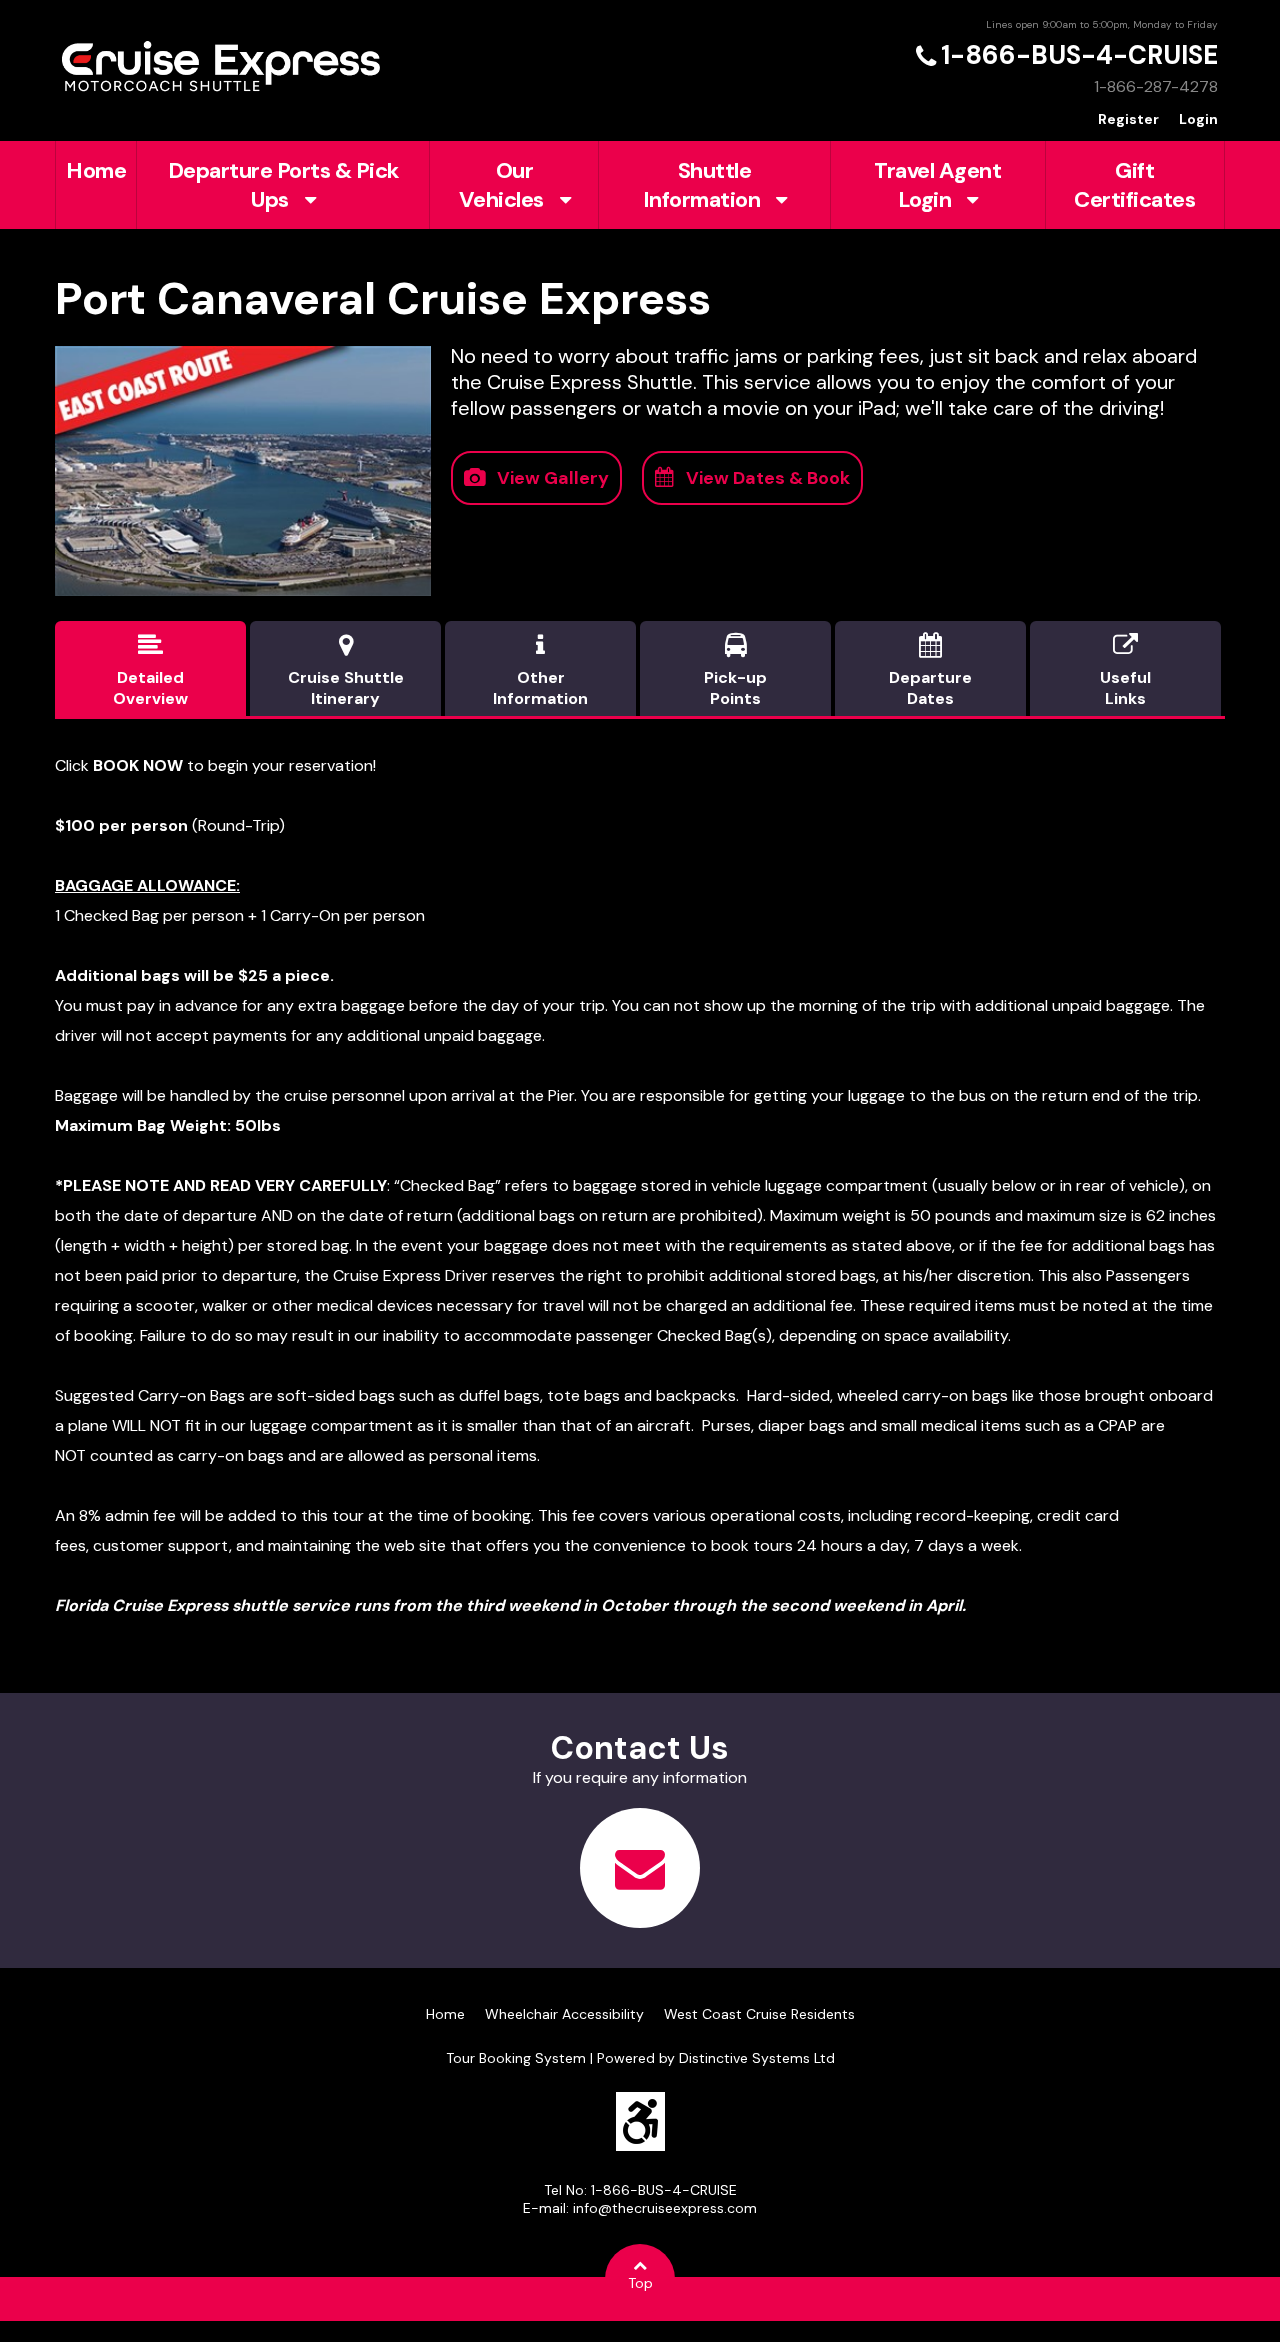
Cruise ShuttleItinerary (346, 671)
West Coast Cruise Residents (759, 2014)
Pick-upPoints (735, 671)
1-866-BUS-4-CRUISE (1079, 55)
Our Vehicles (501, 185)
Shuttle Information (702, 185)
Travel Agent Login (937, 185)
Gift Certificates (1134, 185)
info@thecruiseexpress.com (665, 2208)
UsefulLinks (1125, 671)
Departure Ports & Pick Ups (283, 185)
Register (1128, 119)
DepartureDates (930, 671)
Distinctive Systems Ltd (757, 2058)
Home (96, 170)
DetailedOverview (150, 671)
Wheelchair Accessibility (564, 2014)
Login (1198, 119)
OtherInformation (540, 671)
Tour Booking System (516, 2058)
